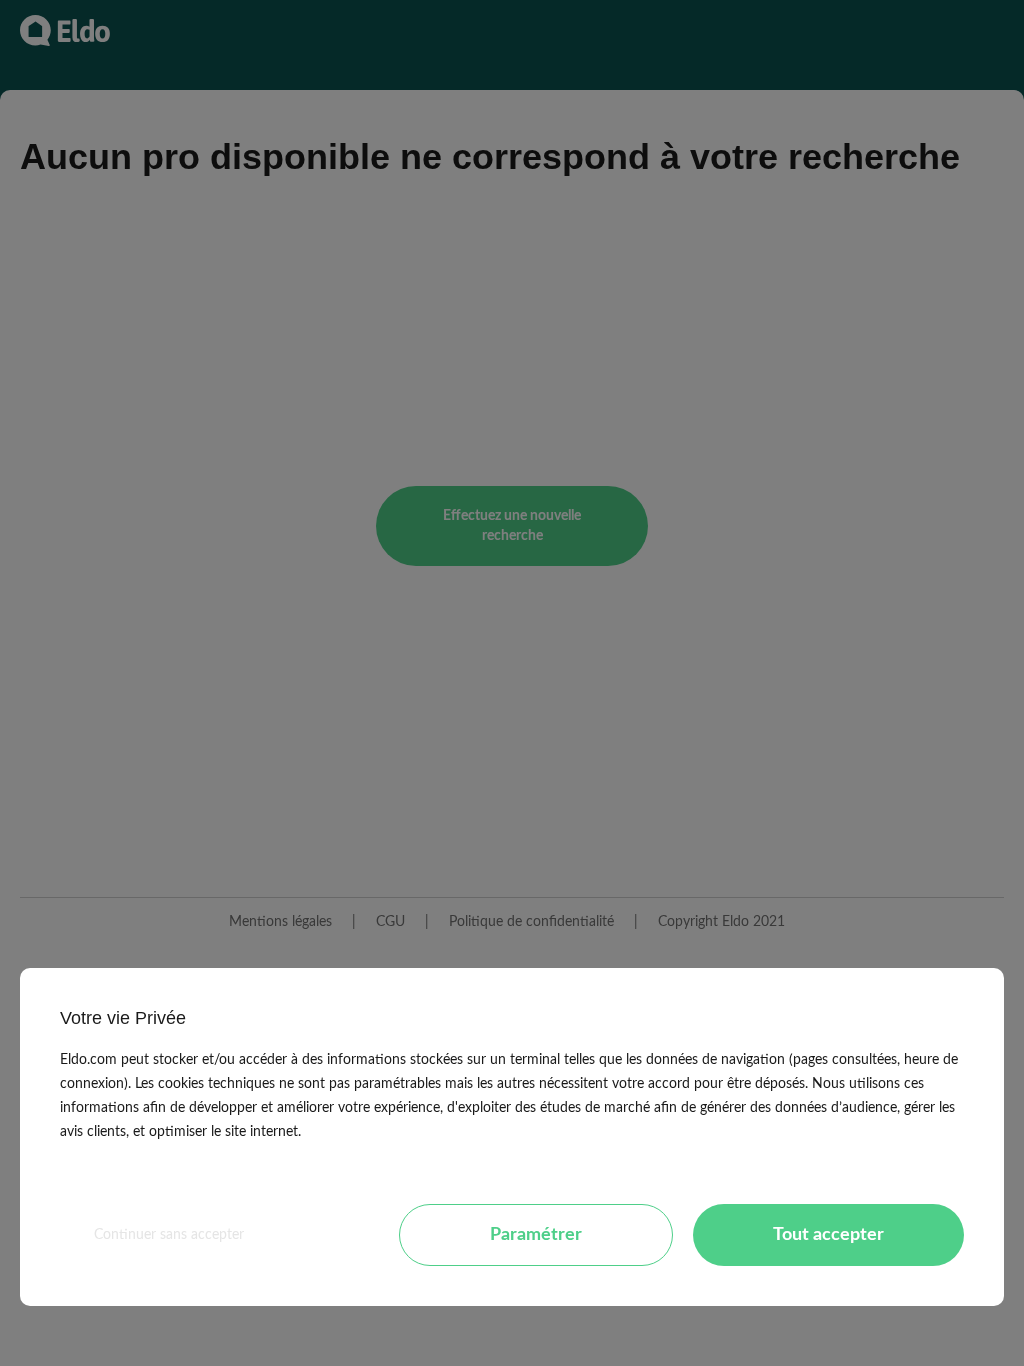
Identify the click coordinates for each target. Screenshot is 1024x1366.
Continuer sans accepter (169, 1235)
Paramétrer (536, 1235)
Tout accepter (828, 1235)
